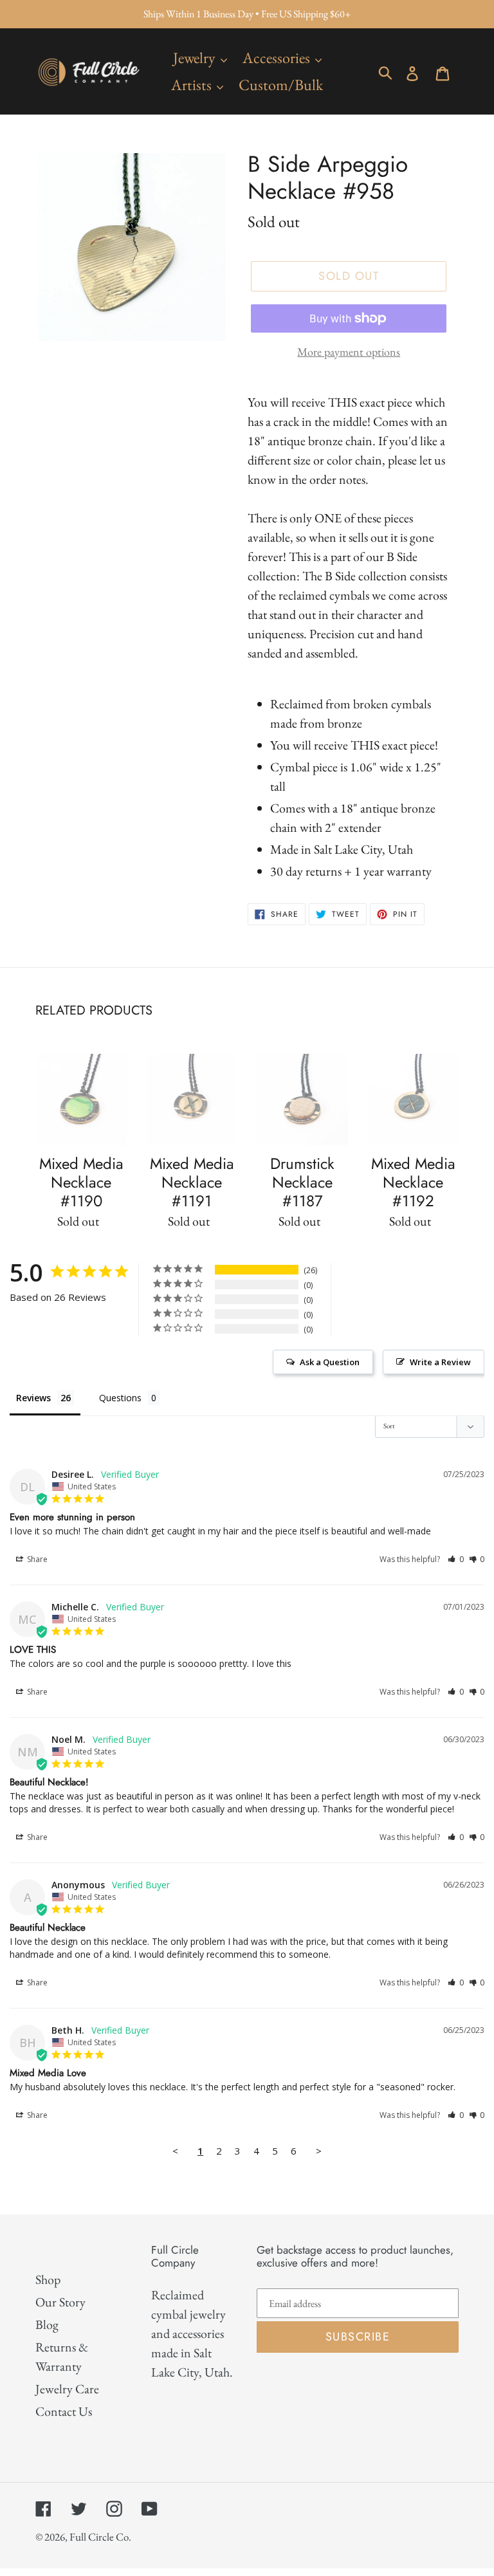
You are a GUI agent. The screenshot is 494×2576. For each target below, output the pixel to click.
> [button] (319, 2151)
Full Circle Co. (100, 2537)
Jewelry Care (67, 2389)
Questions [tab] (120, 1398)
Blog (47, 2324)
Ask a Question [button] (330, 1362)
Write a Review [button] (440, 1362)
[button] (456, 1559)
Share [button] (36, 1559)
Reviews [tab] (33, 1398)
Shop (48, 2279)
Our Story (60, 2302)
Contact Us (64, 2411)
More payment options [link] (349, 352)
